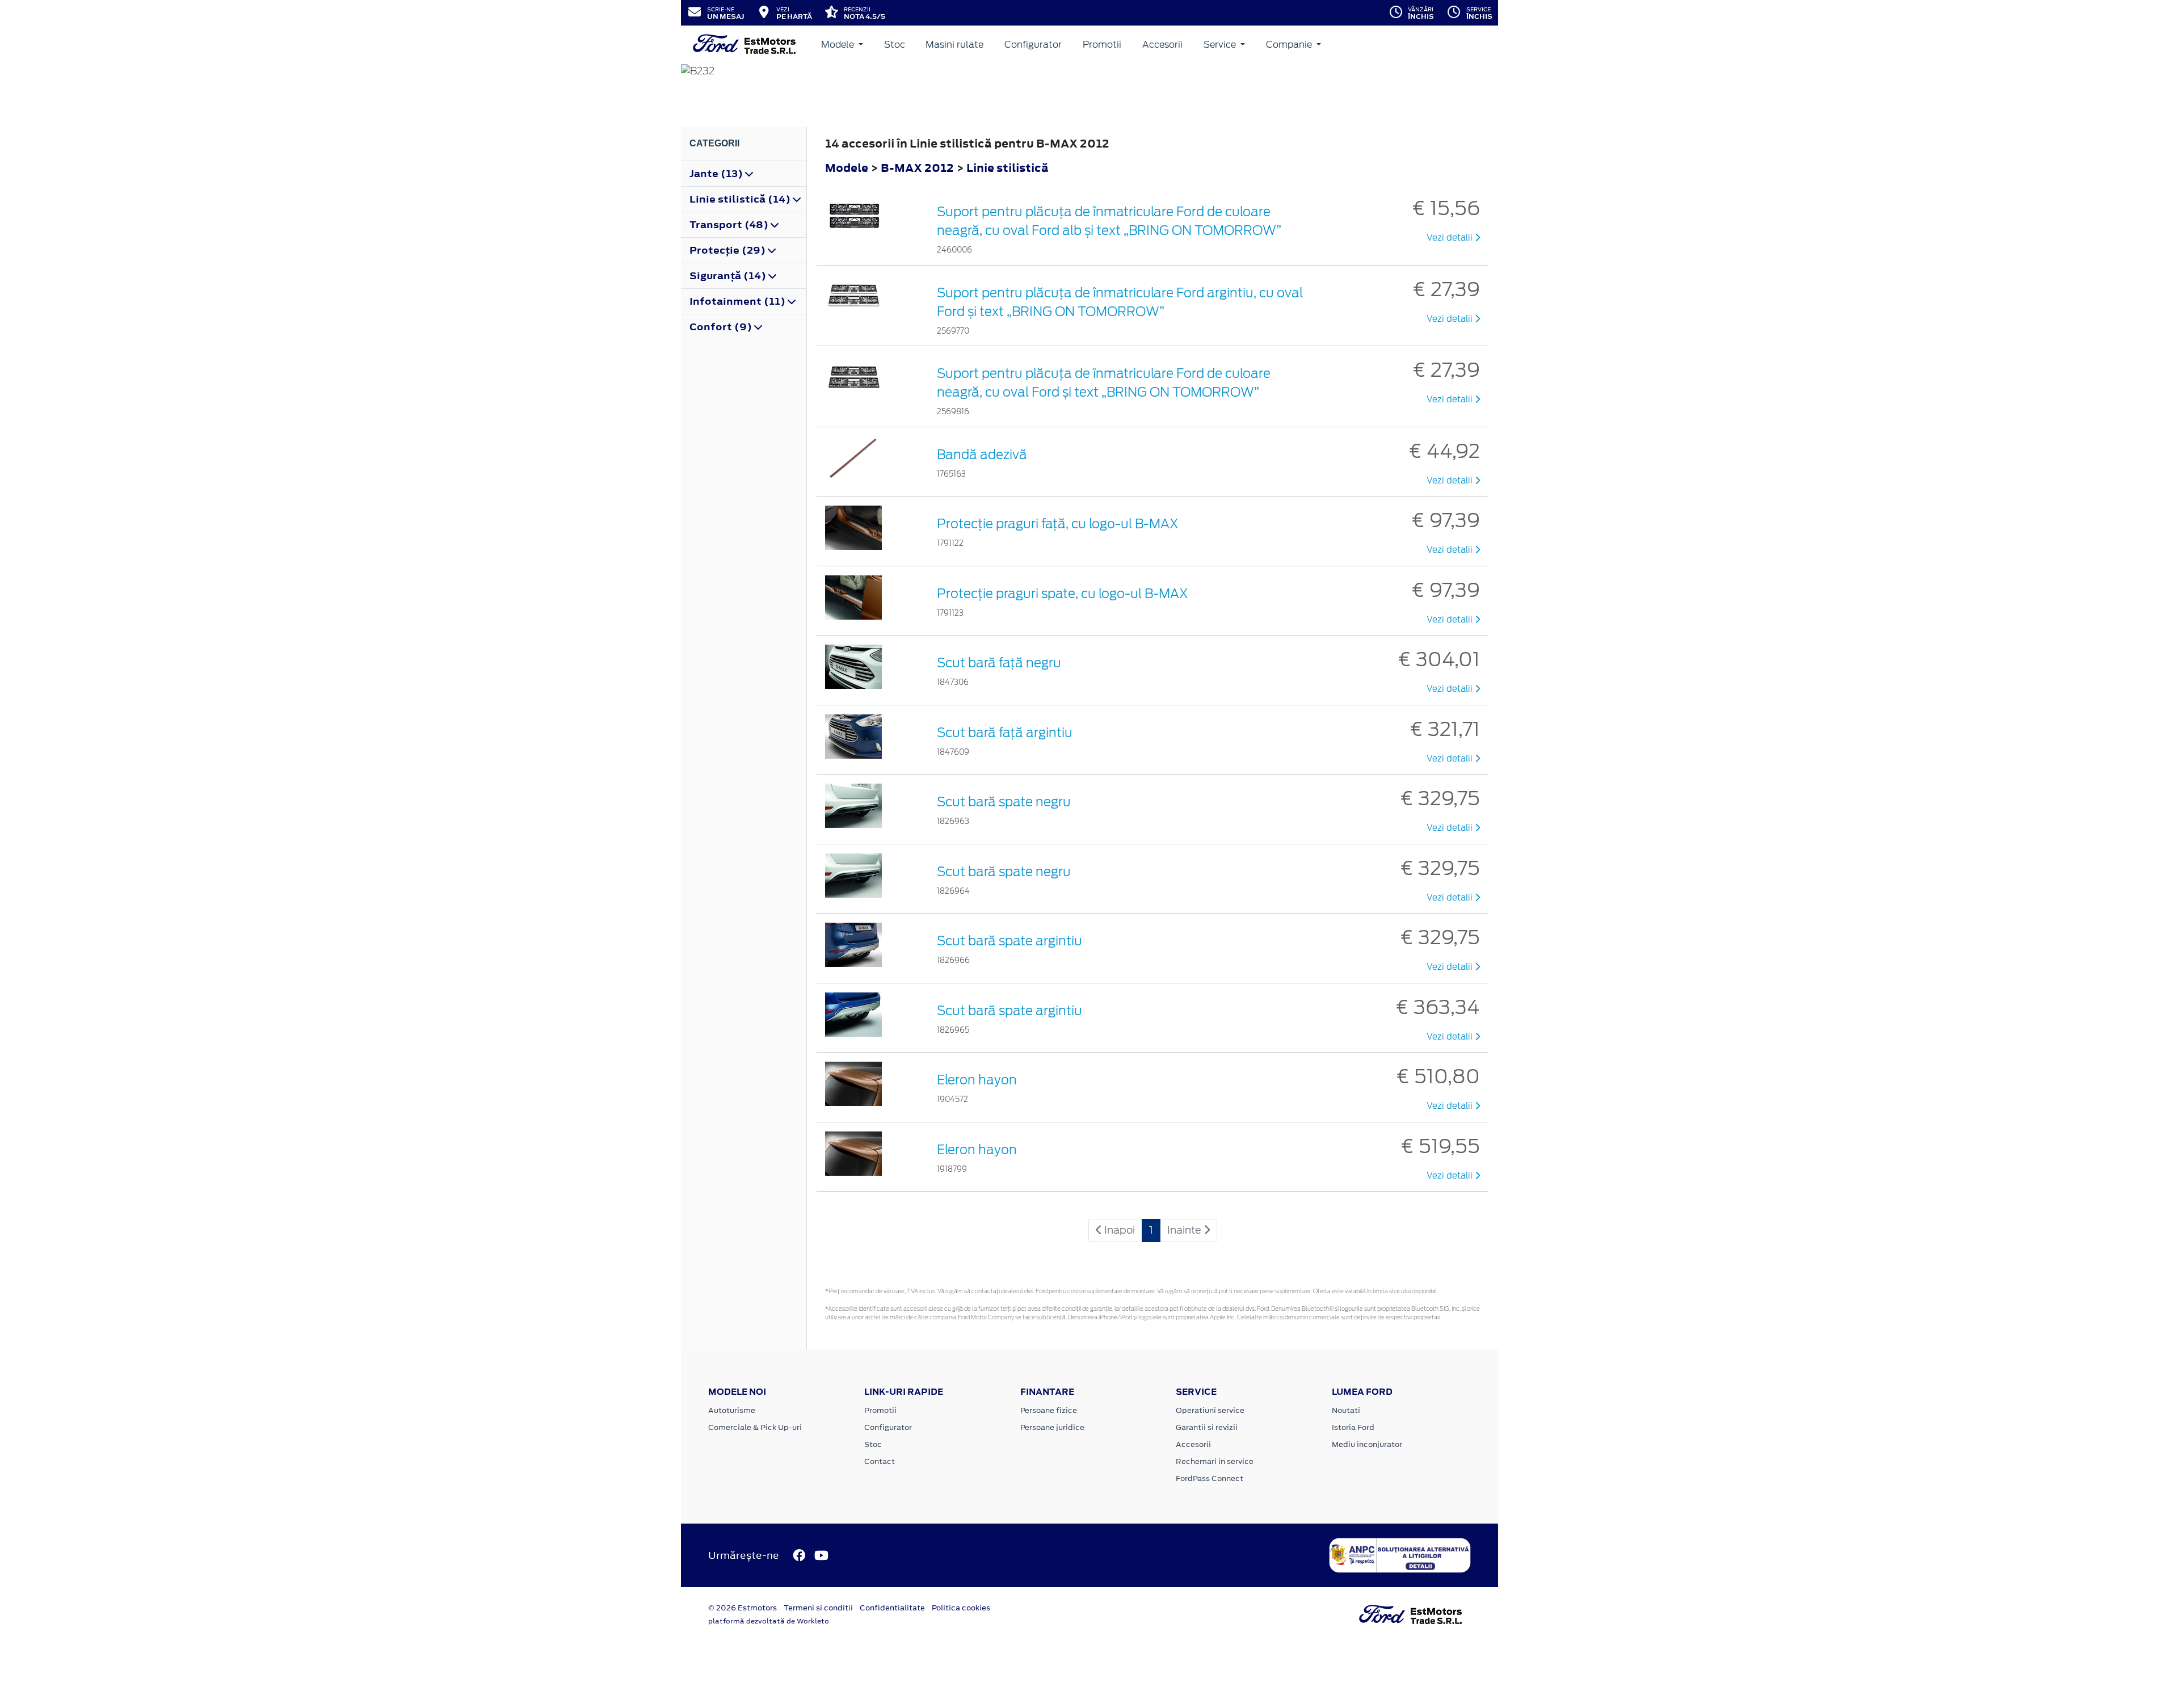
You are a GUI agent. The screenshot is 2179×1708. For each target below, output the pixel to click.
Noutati (1346, 1410)
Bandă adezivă (982, 455)
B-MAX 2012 (917, 168)
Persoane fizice (1049, 1410)
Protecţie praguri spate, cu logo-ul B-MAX (1063, 594)
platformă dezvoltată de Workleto (769, 1621)
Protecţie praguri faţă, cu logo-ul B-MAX (1058, 524)
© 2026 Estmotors (743, 1608)
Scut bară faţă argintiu (1005, 733)
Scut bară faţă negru (999, 663)
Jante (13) (717, 174)
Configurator (1033, 45)
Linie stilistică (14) (741, 199)
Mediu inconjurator (1367, 1444)
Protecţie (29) (729, 250)
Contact (880, 1461)
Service (1221, 45)
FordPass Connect (1210, 1478)
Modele (839, 45)
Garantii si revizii (1207, 1427)
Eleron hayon (977, 1080)
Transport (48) (730, 225)
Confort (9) (722, 327)
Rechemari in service (1215, 1461)
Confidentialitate (892, 1608)
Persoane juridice (1052, 1427)
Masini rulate (954, 45)
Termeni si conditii (818, 1608)
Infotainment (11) (739, 301)
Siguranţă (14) (729, 276)
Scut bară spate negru (1004, 802)
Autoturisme (732, 1410)
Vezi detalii (1451, 238)
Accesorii (1162, 45)
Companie (1290, 45)
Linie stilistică (1008, 168)
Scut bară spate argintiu (1009, 941)
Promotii (1102, 45)
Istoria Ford (1353, 1427)
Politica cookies (961, 1608)
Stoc (895, 45)
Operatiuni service (1210, 1410)
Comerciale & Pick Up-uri (755, 1427)
